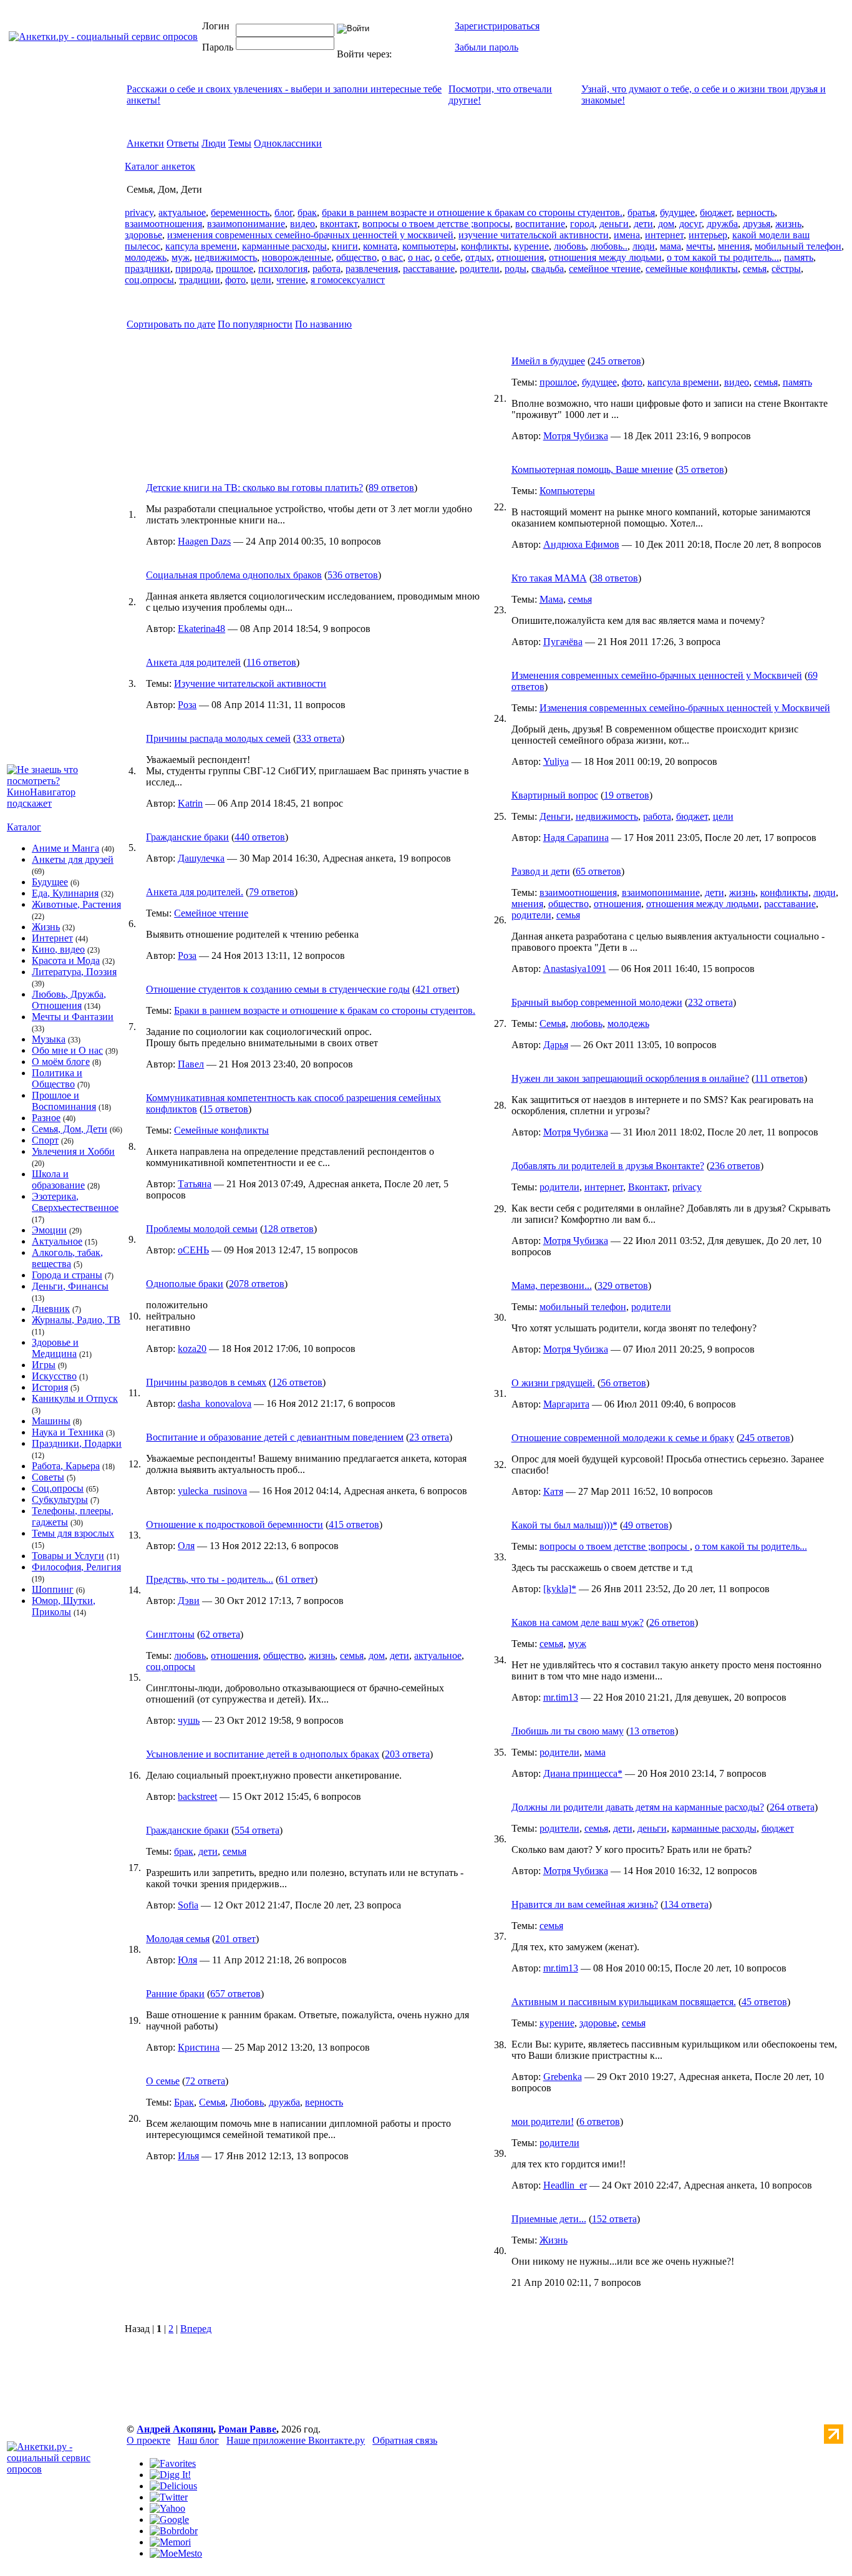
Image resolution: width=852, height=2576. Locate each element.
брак (307, 212)
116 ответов (271, 662)
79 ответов (272, 892)
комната (380, 246)
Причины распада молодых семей (218, 738)
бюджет (716, 212)
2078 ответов (257, 1284)
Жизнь (46, 927)
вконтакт (339, 224)
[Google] (169, 2520)
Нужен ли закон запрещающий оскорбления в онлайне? (630, 1078)
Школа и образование (58, 1179)
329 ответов (623, 1286)
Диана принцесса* (583, 1773)
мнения (734, 246)
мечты (700, 246)
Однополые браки (185, 1284)
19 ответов (627, 795)
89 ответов (391, 488)
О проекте (148, 2440)
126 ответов (297, 1382)
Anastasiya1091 (575, 969)
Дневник (51, 1309)
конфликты (485, 246)
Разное (46, 1118)
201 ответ (235, 1939)
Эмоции (49, 1230)
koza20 (192, 1349)
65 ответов (598, 871)
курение (531, 246)
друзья (757, 224)
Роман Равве (247, 2429)
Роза (187, 705)
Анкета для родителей (193, 662)
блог (283, 212)
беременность (240, 212)
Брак (184, 2102)
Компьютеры (567, 491)
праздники (148, 269)
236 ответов (735, 1166)
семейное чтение (605, 269)
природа (193, 269)
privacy (139, 212)
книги (345, 246)
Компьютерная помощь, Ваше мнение (592, 469)
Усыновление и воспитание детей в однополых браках (263, 1754)
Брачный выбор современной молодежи (597, 1002)
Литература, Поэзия (74, 972)
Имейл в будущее (548, 361)
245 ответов (616, 361)
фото (235, 280)
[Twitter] (169, 2497)
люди (644, 246)
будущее (677, 212)
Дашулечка (201, 858)
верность (756, 212)
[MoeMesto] (176, 2553)
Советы (48, 1477)
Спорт (45, 1140)
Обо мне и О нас (67, 1050)
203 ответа (407, 1754)
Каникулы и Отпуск (75, 1398)
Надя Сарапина (576, 838)
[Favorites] (173, 2463)
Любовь (247, 2102)
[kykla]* (560, 1589)
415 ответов (354, 1524)
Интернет (52, 938)
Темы (240, 143)
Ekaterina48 (201, 629)
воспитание (540, 224)
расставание (429, 269)
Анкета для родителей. (195, 892)
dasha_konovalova (215, 1403)
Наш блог (198, 2440)
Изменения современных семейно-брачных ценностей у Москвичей (657, 675)
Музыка (49, 1039)
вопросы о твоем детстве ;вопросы (436, 224)
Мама (551, 599)
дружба (722, 224)
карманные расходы (284, 246)
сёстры (786, 269)
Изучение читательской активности (250, 683)
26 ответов (672, 1622)
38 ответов (615, 578)
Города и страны (67, 1275)
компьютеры (429, 246)
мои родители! (543, 2122)
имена (627, 235)
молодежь (146, 257)
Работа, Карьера (66, 1466)
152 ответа (614, 2219)
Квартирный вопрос (555, 795)
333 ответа (319, 738)
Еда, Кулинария (65, 893)
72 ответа (205, 2081)
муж (181, 257)
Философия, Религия (76, 1567)
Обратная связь (405, 2440)
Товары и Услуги (68, 1556)
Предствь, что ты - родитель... (210, 1579)
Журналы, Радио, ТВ (76, 1320)
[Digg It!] (170, 2475)
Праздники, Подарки (77, 1443)
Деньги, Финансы (70, 1286)
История (50, 1387)
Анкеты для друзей (73, 859)
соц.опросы (149, 280)
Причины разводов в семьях (206, 1382)
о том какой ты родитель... (723, 257)
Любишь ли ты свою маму (568, 1731)
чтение (291, 280)
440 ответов (260, 837)
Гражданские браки (187, 837)
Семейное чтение (211, 913)
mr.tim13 (561, 1697)
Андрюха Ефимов (581, 544)
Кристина (199, 2047)
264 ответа (792, 1807)
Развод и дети (541, 871)
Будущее (50, 882)
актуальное (182, 212)
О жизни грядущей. (553, 1383)
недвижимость (226, 257)
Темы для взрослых (73, 1533)
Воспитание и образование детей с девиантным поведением (275, 1437)
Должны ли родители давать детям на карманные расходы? (638, 1807)
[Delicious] (173, 2486)
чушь (189, 1720)
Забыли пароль (487, 47)
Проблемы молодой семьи (202, 1229)
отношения (520, 257)
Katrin (190, 803)
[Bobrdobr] (174, 2531)
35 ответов (701, 469)
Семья (212, 2102)
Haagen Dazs (204, 541)
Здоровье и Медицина (55, 1348)
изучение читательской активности (534, 235)
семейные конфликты (692, 269)
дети (643, 224)
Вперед (196, 2329)
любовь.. (609, 246)
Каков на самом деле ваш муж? (578, 1622)
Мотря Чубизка (576, 436)
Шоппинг (53, 1589)
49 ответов (646, 1525)
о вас (392, 257)
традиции (200, 280)
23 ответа (429, 1437)
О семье (163, 2081)
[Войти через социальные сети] (414, 54)
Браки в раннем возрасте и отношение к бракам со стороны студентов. (325, 1010)
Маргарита (566, 1404)
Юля (187, 1960)
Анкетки (145, 143)
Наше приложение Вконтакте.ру (296, 2440)
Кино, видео (58, 949)
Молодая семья (178, 1939)
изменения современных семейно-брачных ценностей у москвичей (310, 235)
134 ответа (686, 1904)
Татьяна (195, 1184)
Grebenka (563, 2077)
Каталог (24, 827)
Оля (186, 1546)
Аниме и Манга (65, 848)
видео (303, 224)
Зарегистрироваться (497, 26)
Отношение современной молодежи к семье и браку (623, 1438)
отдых (478, 257)
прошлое (235, 269)
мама (670, 246)
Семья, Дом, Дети (70, 1129)
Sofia (188, 1905)
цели (261, 280)
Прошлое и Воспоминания (64, 1101)
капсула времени (201, 246)
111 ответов (779, 1078)
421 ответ (436, 989)
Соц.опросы (58, 1488)
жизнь (788, 224)
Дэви (189, 1601)
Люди (214, 143)
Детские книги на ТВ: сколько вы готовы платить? (254, 488)
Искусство (54, 1376)
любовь (570, 246)
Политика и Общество (57, 1078)
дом (666, 224)
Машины (51, 1421)
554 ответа (257, 1830)
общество (356, 257)
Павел (191, 1064)
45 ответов (764, 2002)
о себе (448, 257)
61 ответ (297, 1579)
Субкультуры (60, 1499)
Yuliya (556, 761)
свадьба (548, 269)
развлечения (372, 269)
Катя (553, 1491)
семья (755, 269)
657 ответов (235, 1994)
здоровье (143, 235)
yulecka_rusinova (212, 1491)
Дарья (556, 1045)
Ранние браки (175, 1994)
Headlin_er (565, 2185)
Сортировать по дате (171, 324)
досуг (690, 224)
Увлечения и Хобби (73, 1151)
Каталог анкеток (160, 166)
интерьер (708, 235)
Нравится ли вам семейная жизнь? (585, 1904)
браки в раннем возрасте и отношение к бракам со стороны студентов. (472, 212)
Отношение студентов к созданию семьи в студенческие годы (278, 989)
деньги (614, 224)
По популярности (255, 324)
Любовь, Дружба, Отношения (69, 1000)
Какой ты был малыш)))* (564, 1525)
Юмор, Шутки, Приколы (64, 1606)
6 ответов (600, 2122)
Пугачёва (563, 642)
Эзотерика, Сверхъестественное (75, 1202)
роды (516, 269)
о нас (419, 257)
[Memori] (170, 2542)
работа (327, 269)
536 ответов (353, 575)
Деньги (555, 816)
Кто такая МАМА (549, 578)
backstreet (197, 1796)
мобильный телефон (798, 246)
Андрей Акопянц (175, 2429)
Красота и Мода (66, 960)
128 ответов (288, 1229)
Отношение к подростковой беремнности (235, 1524)
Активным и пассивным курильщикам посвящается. (624, 2002)
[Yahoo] (167, 2508)
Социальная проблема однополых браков (234, 575)
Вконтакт (648, 1187)
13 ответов (652, 1731)
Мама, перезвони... (552, 1286)
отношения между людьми (605, 257)
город (582, 224)
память (799, 257)
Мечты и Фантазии (73, 1017)
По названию (323, 324)
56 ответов (623, 1383)
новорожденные (297, 257)
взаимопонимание (246, 224)
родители (480, 269)
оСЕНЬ (193, 1250)
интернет (664, 235)
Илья (188, 2156)
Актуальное (57, 1241)
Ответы (183, 143)
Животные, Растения (76, 904)
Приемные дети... (549, 2219)
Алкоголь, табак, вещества (67, 1258)
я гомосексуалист (348, 280)
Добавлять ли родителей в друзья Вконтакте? (608, 1166)
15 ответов (225, 1109)
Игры (44, 1365)
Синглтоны (170, 1634)
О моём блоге (61, 1062)
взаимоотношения (163, 224)
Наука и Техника (68, 1432)
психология (283, 269)
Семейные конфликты (221, 1130)
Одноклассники (288, 143)
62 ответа (220, 1634)
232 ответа (710, 1002)
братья (641, 212)
